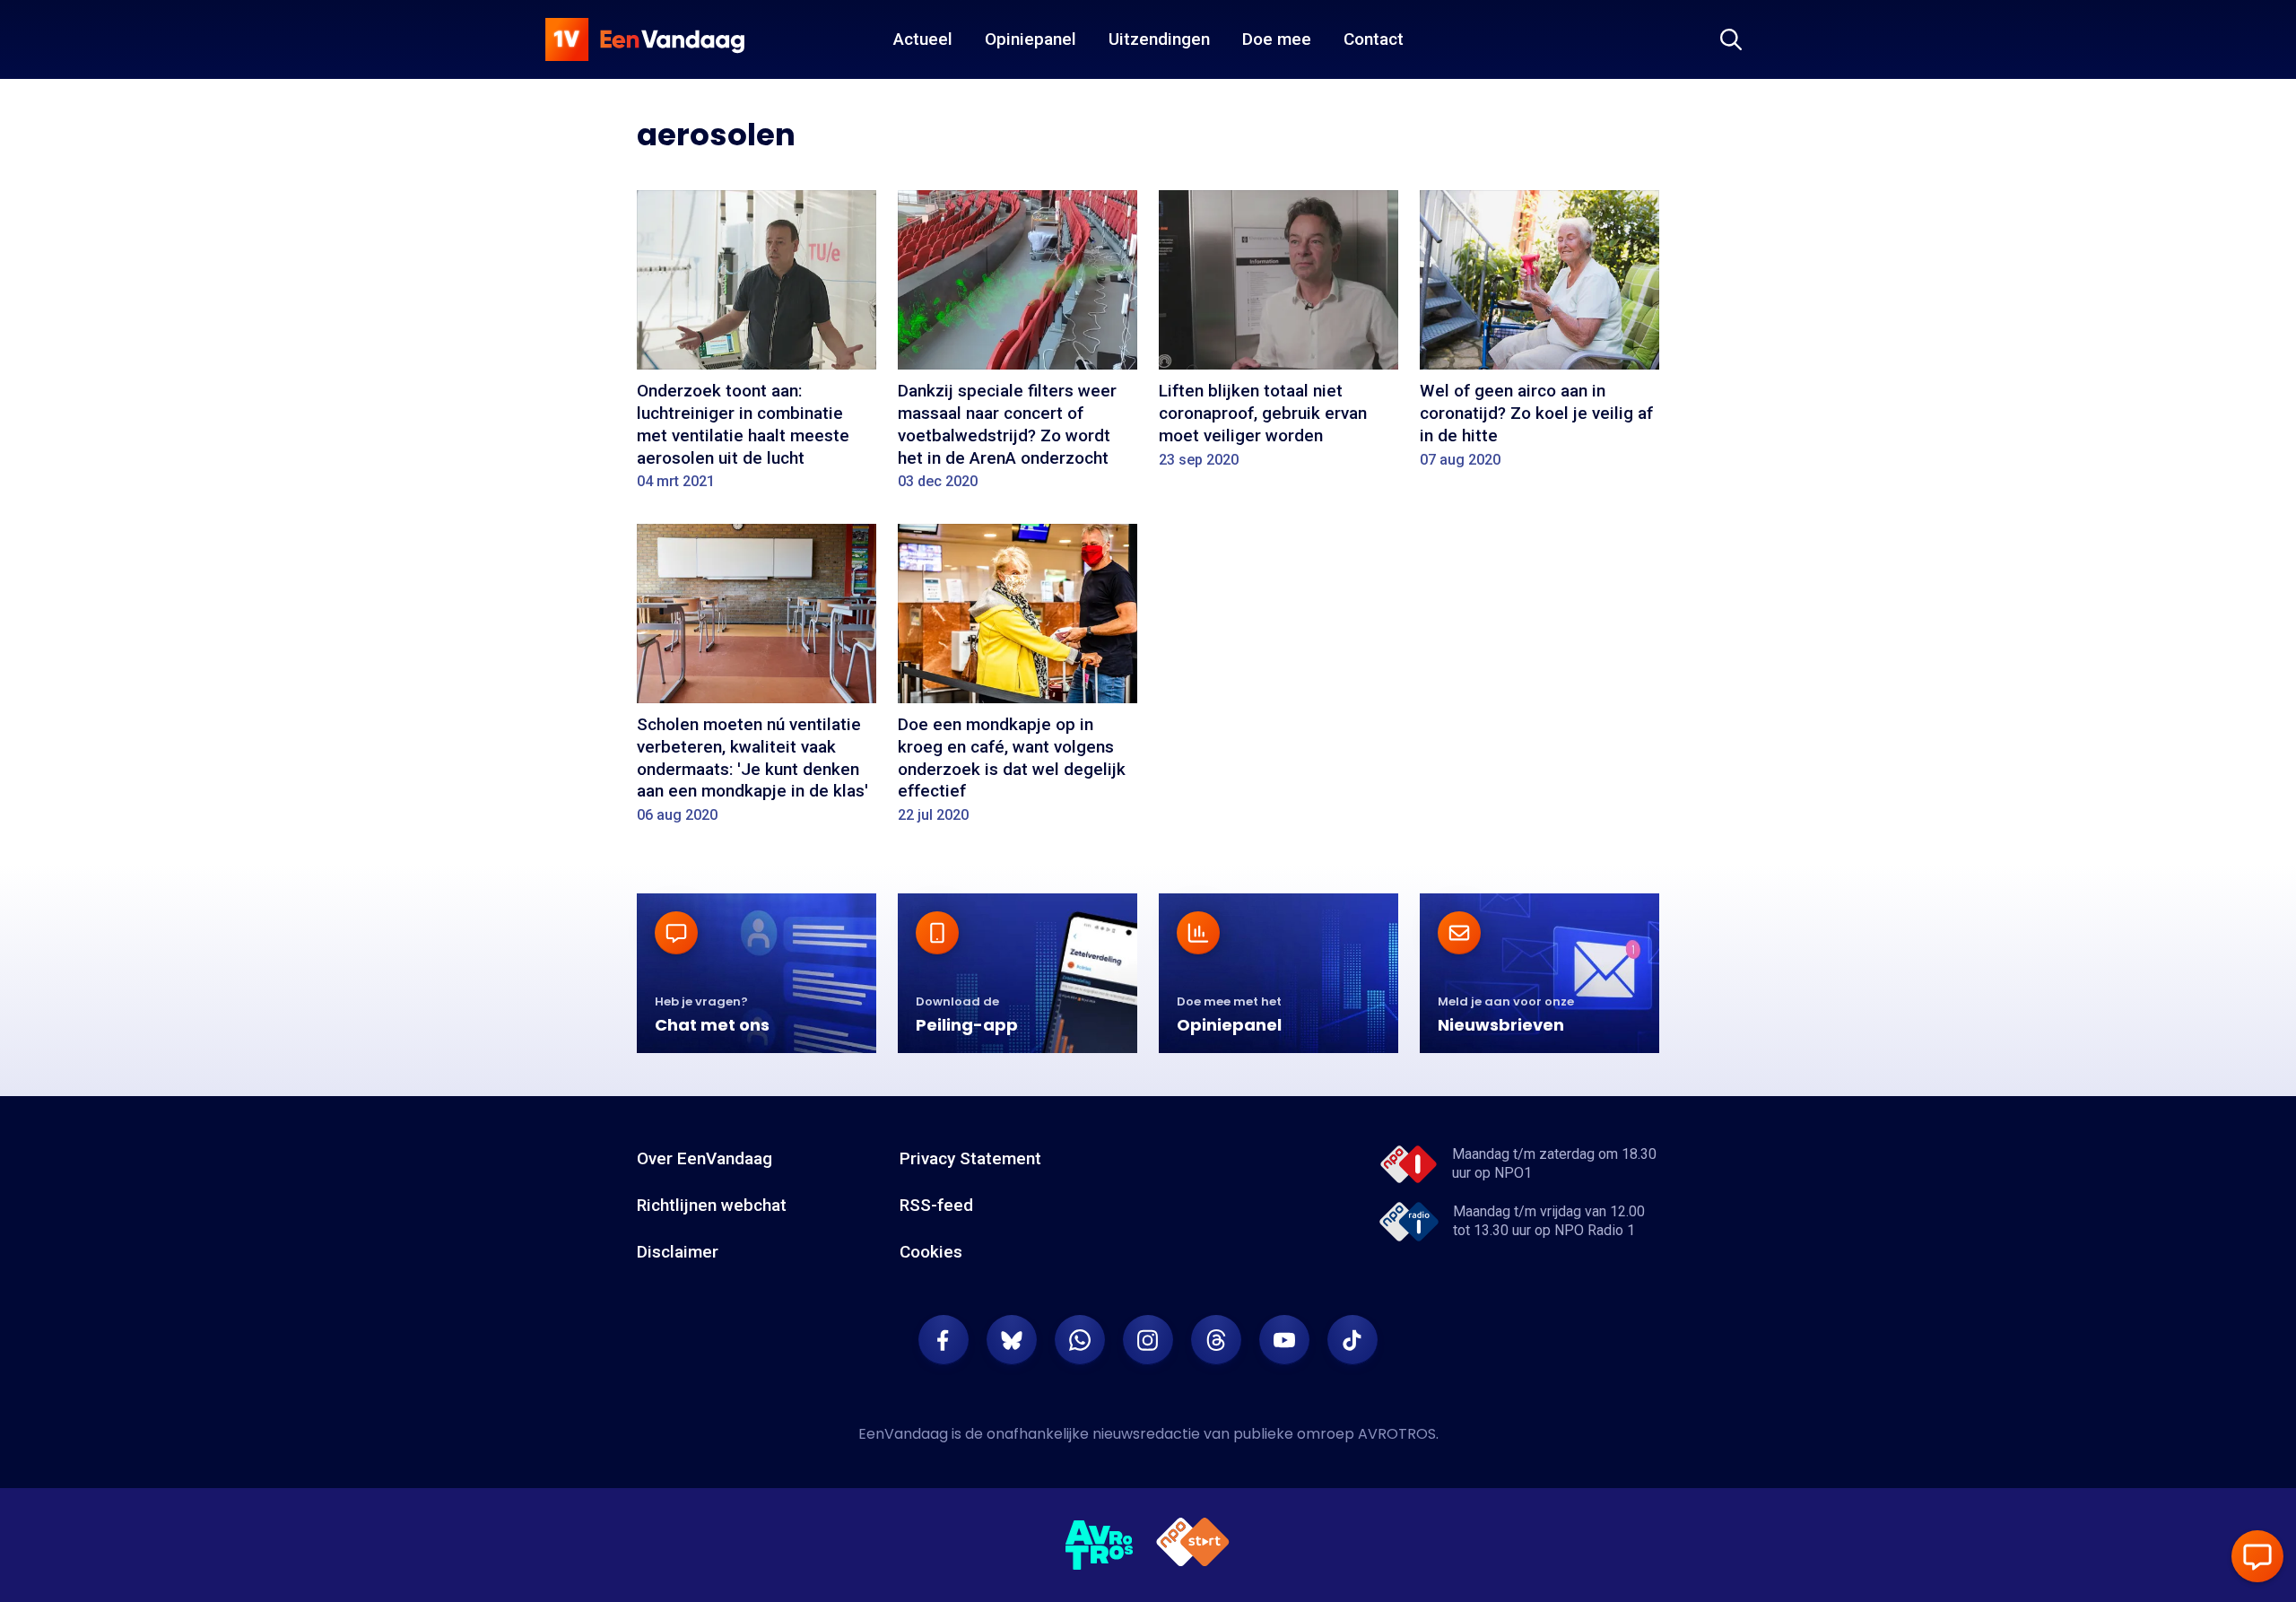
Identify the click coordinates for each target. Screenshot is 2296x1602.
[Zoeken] (1731, 39)
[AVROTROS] (1100, 1545)
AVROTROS (1397, 1434)
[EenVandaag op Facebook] (944, 1340)
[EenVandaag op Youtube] (1284, 1340)
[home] (645, 39)
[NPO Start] (1193, 1545)
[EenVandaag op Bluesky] (1012, 1340)
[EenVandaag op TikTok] (1352, 1340)
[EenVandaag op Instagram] (1148, 1340)
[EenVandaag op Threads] (1216, 1340)
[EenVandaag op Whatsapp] (1080, 1340)
